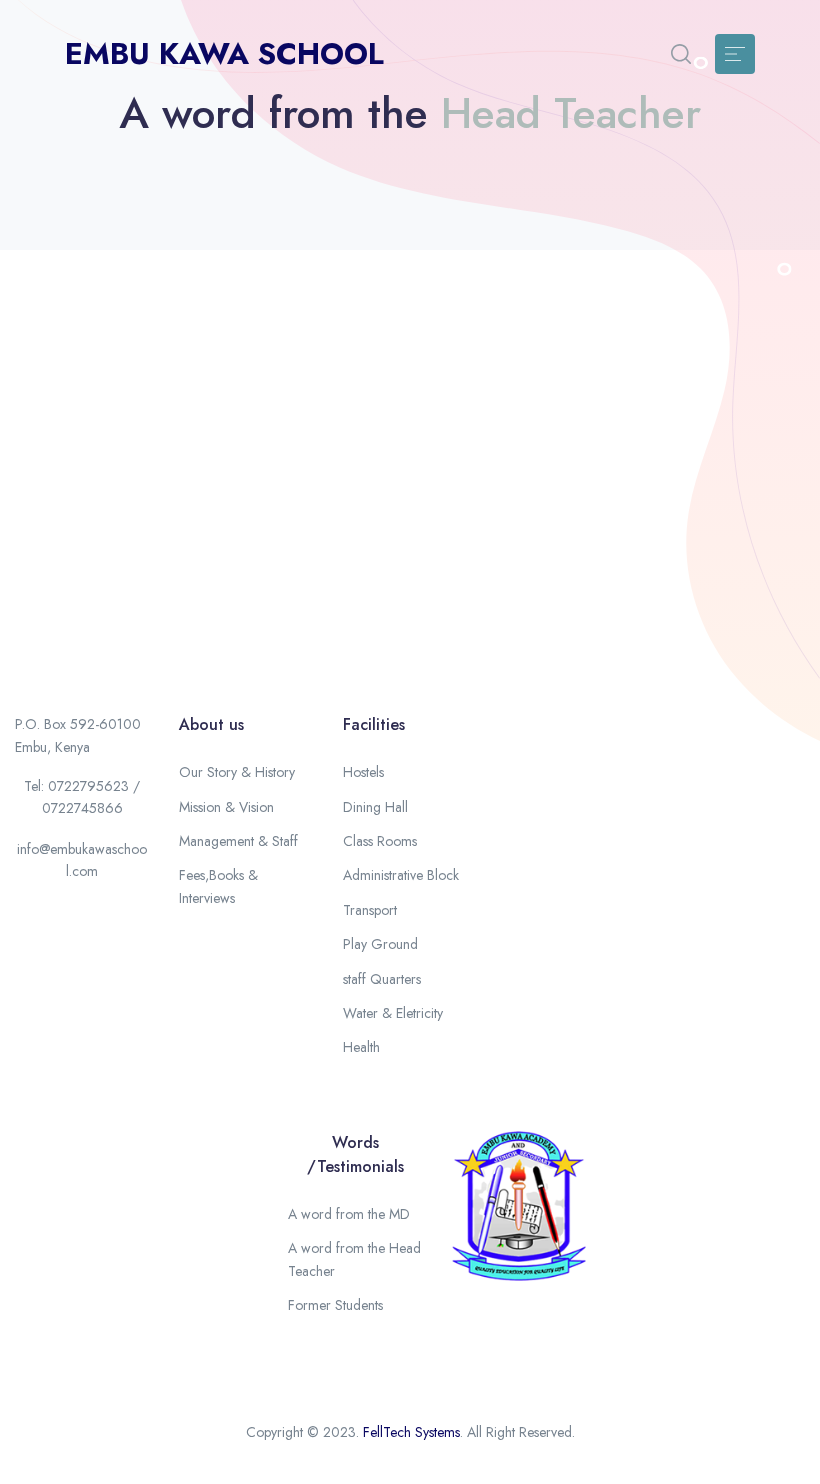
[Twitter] (82, 918)
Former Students (335, 1305)
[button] (681, 54)
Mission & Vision (226, 807)
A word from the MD (349, 1214)
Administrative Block (401, 875)
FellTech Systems (411, 1432)
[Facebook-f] (33, 918)
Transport (370, 910)
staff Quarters (382, 979)
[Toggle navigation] (735, 54)
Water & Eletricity (393, 1013)
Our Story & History (237, 772)
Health (361, 1047)
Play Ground (380, 944)
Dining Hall (375, 807)
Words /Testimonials (355, 1154)
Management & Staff (238, 841)
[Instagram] (33, 954)
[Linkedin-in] (82, 954)
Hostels (363, 772)
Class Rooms (380, 841)
